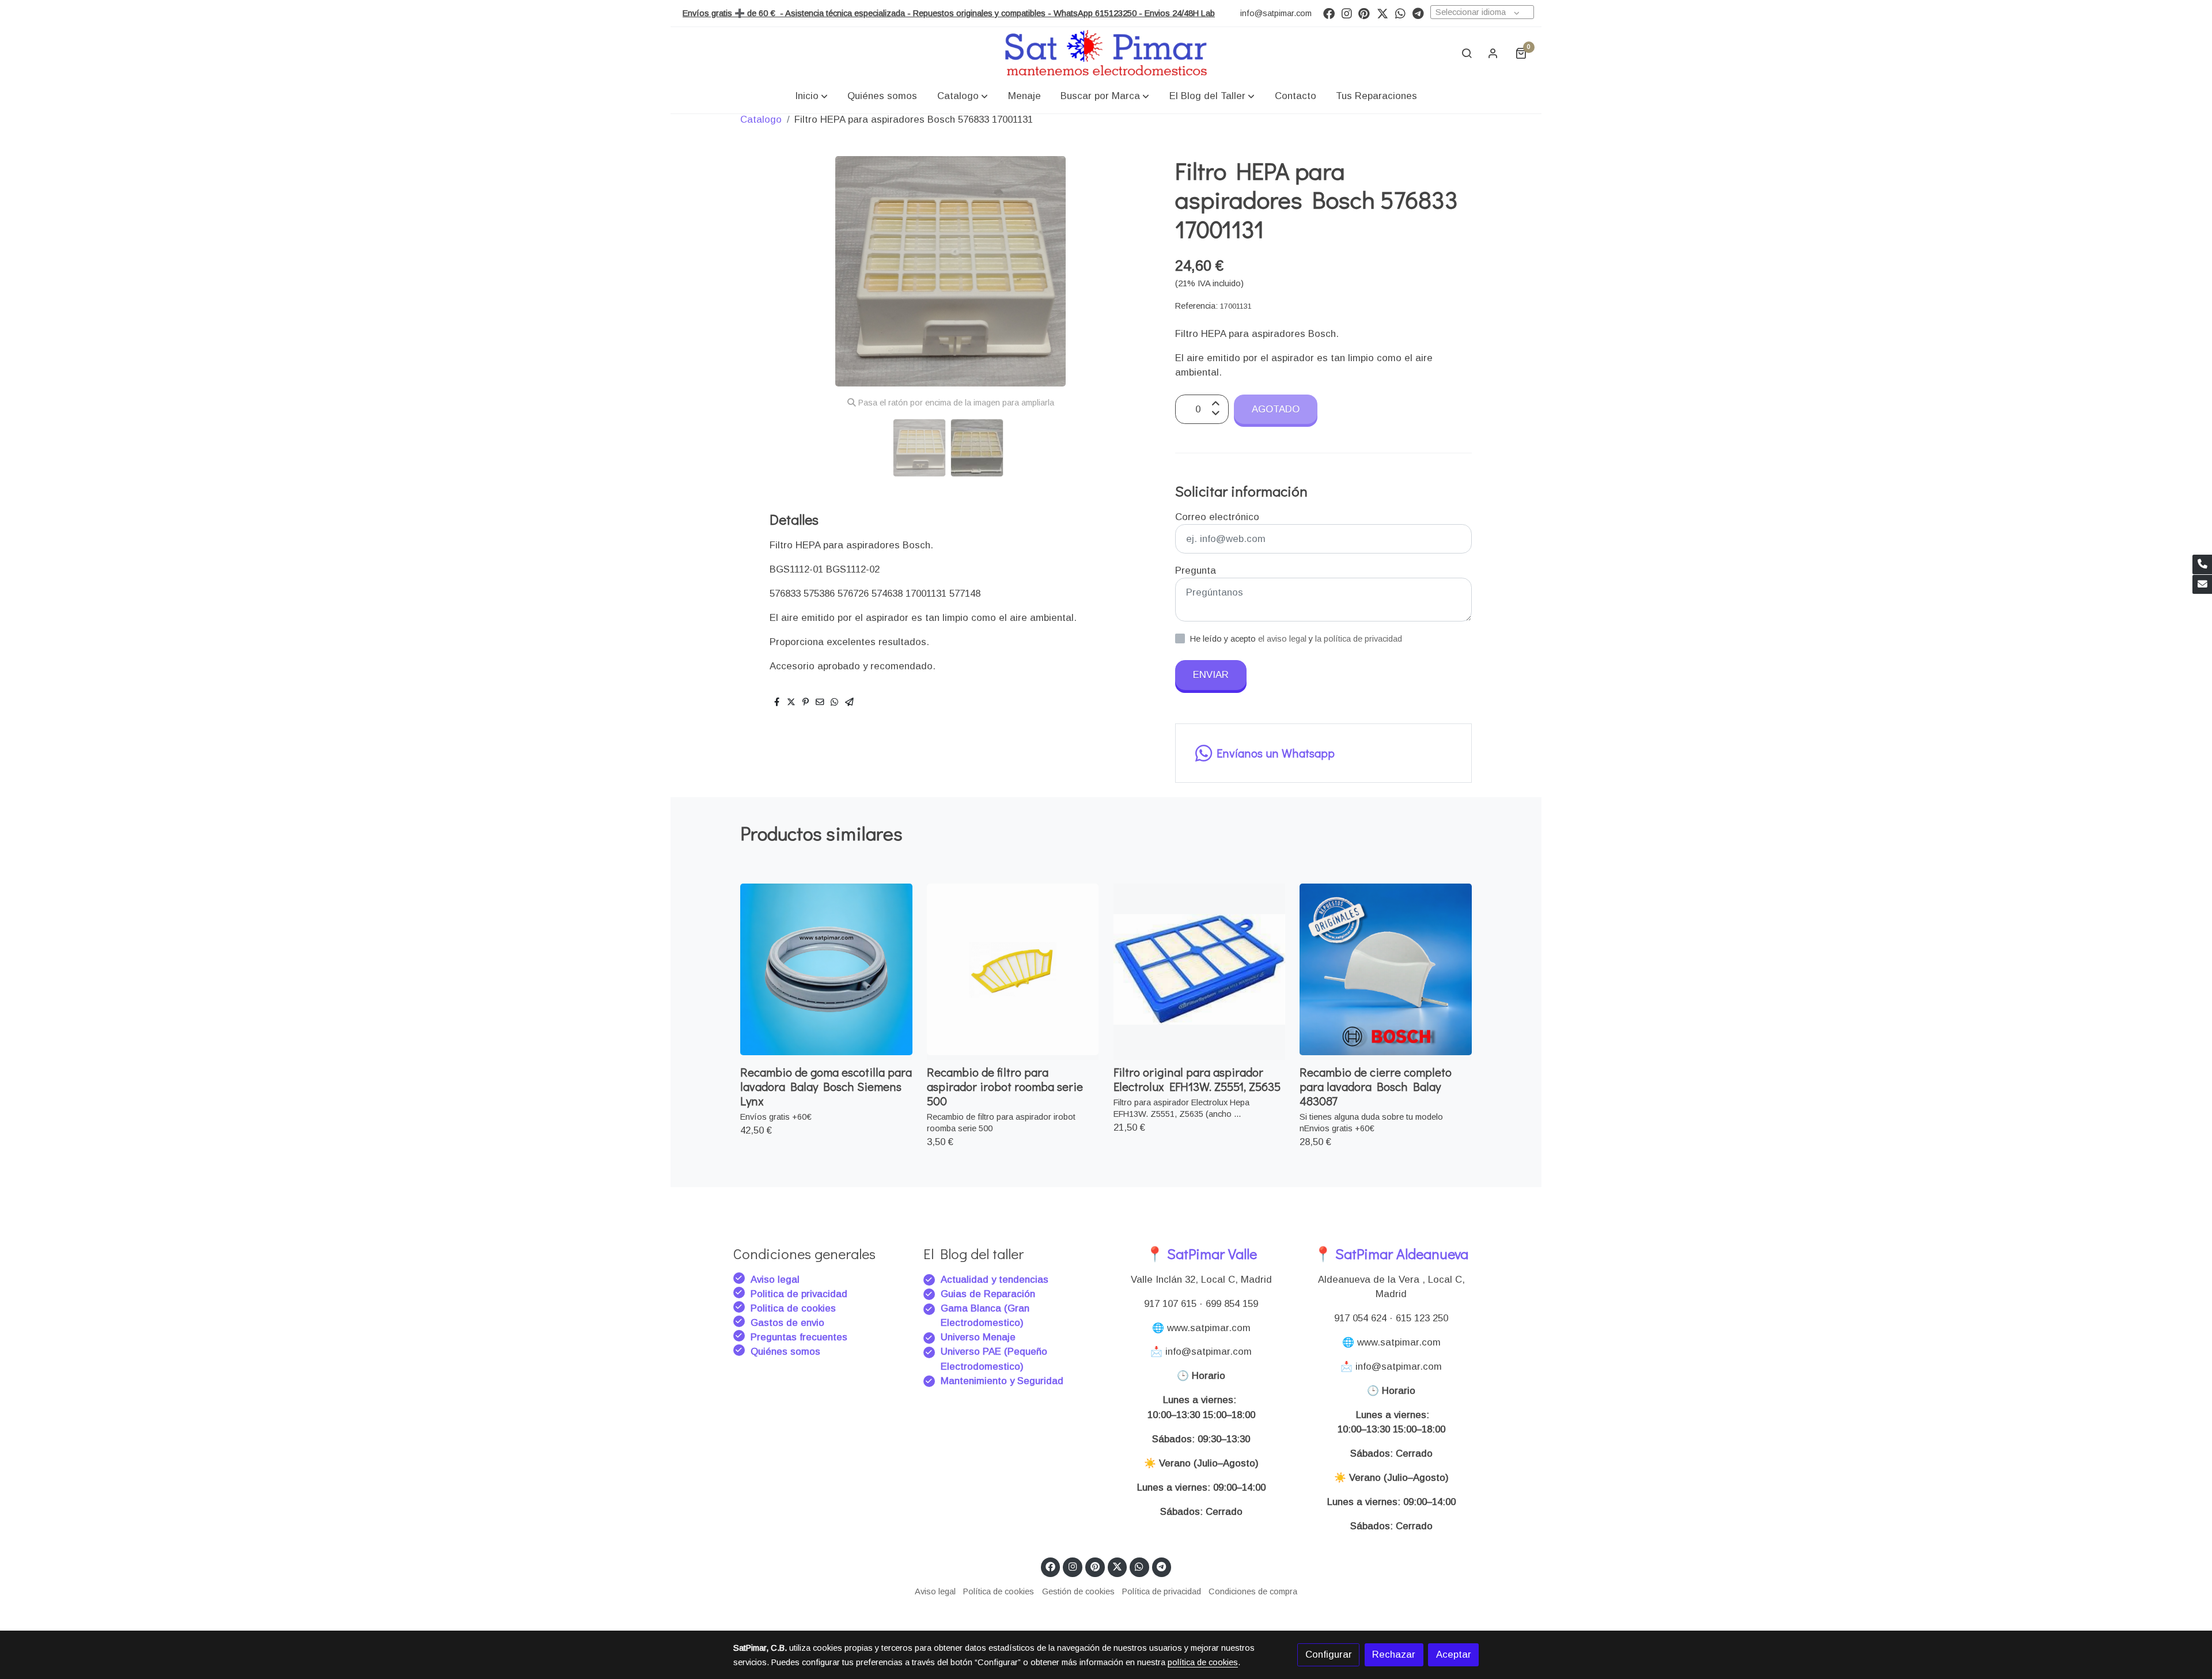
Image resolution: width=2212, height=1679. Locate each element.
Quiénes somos (785, 1352)
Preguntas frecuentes (799, 1337)
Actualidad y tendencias (995, 1280)
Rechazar (1394, 1655)
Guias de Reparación (989, 1294)
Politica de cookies (793, 1308)
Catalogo (761, 120)
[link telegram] (1418, 13)
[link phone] (2202, 564)
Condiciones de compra (1253, 1591)
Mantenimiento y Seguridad (1002, 1381)
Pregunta (1196, 571)
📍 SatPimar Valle (1201, 1254)
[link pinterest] (1364, 13)
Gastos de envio (787, 1323)
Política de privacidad (1162, 1591)
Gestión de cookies (1078, 1591)
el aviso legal (1283, 639)
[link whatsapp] (1400, 13)
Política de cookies (999, 1591)
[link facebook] (1329, 13)
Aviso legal (775, 1280)
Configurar (1329, 1655)
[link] (1106, 53)
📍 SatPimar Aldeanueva (1391, 1254)
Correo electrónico (1217, 517)
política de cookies (1203, 1662)
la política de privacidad (1359, 639)
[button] (811, 96)
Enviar (1211, 675)
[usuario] (1493, 53)
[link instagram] (1347, 13)
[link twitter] (1382, 13)
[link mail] (2202, 585)
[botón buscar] (1467, 53)
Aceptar (1454, 1655)
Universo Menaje (978, 1337)
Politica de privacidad (799, 1294)
